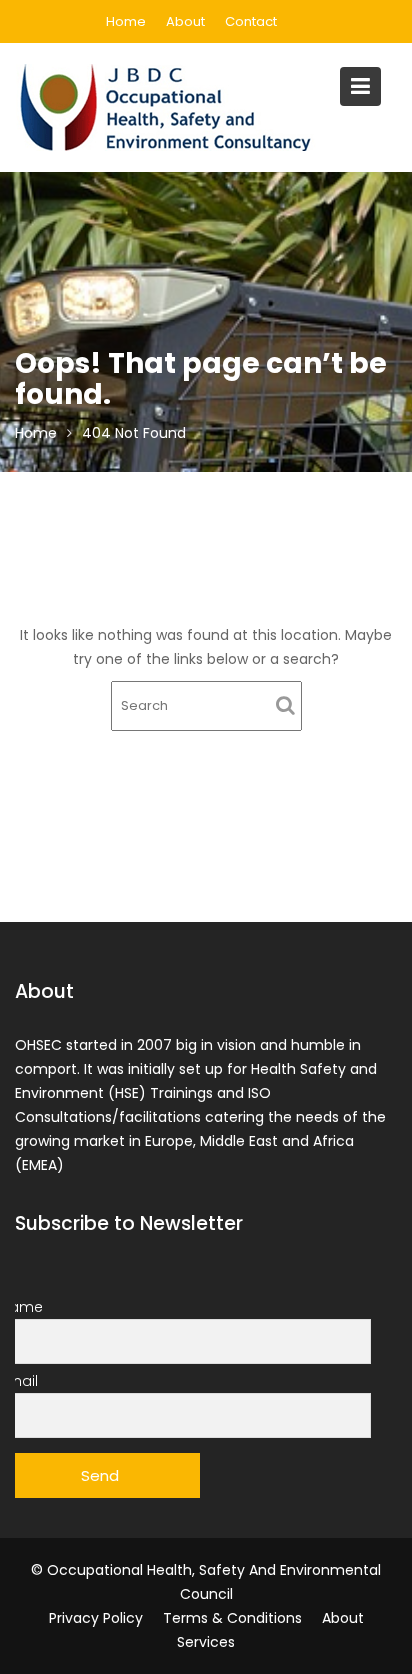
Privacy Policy (96, 1618)
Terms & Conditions (232, 1618)
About (185, 21)
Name (21, 1307)
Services (206, 1642)
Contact (251, 21)
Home (126, 21)
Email (19, 1381)
